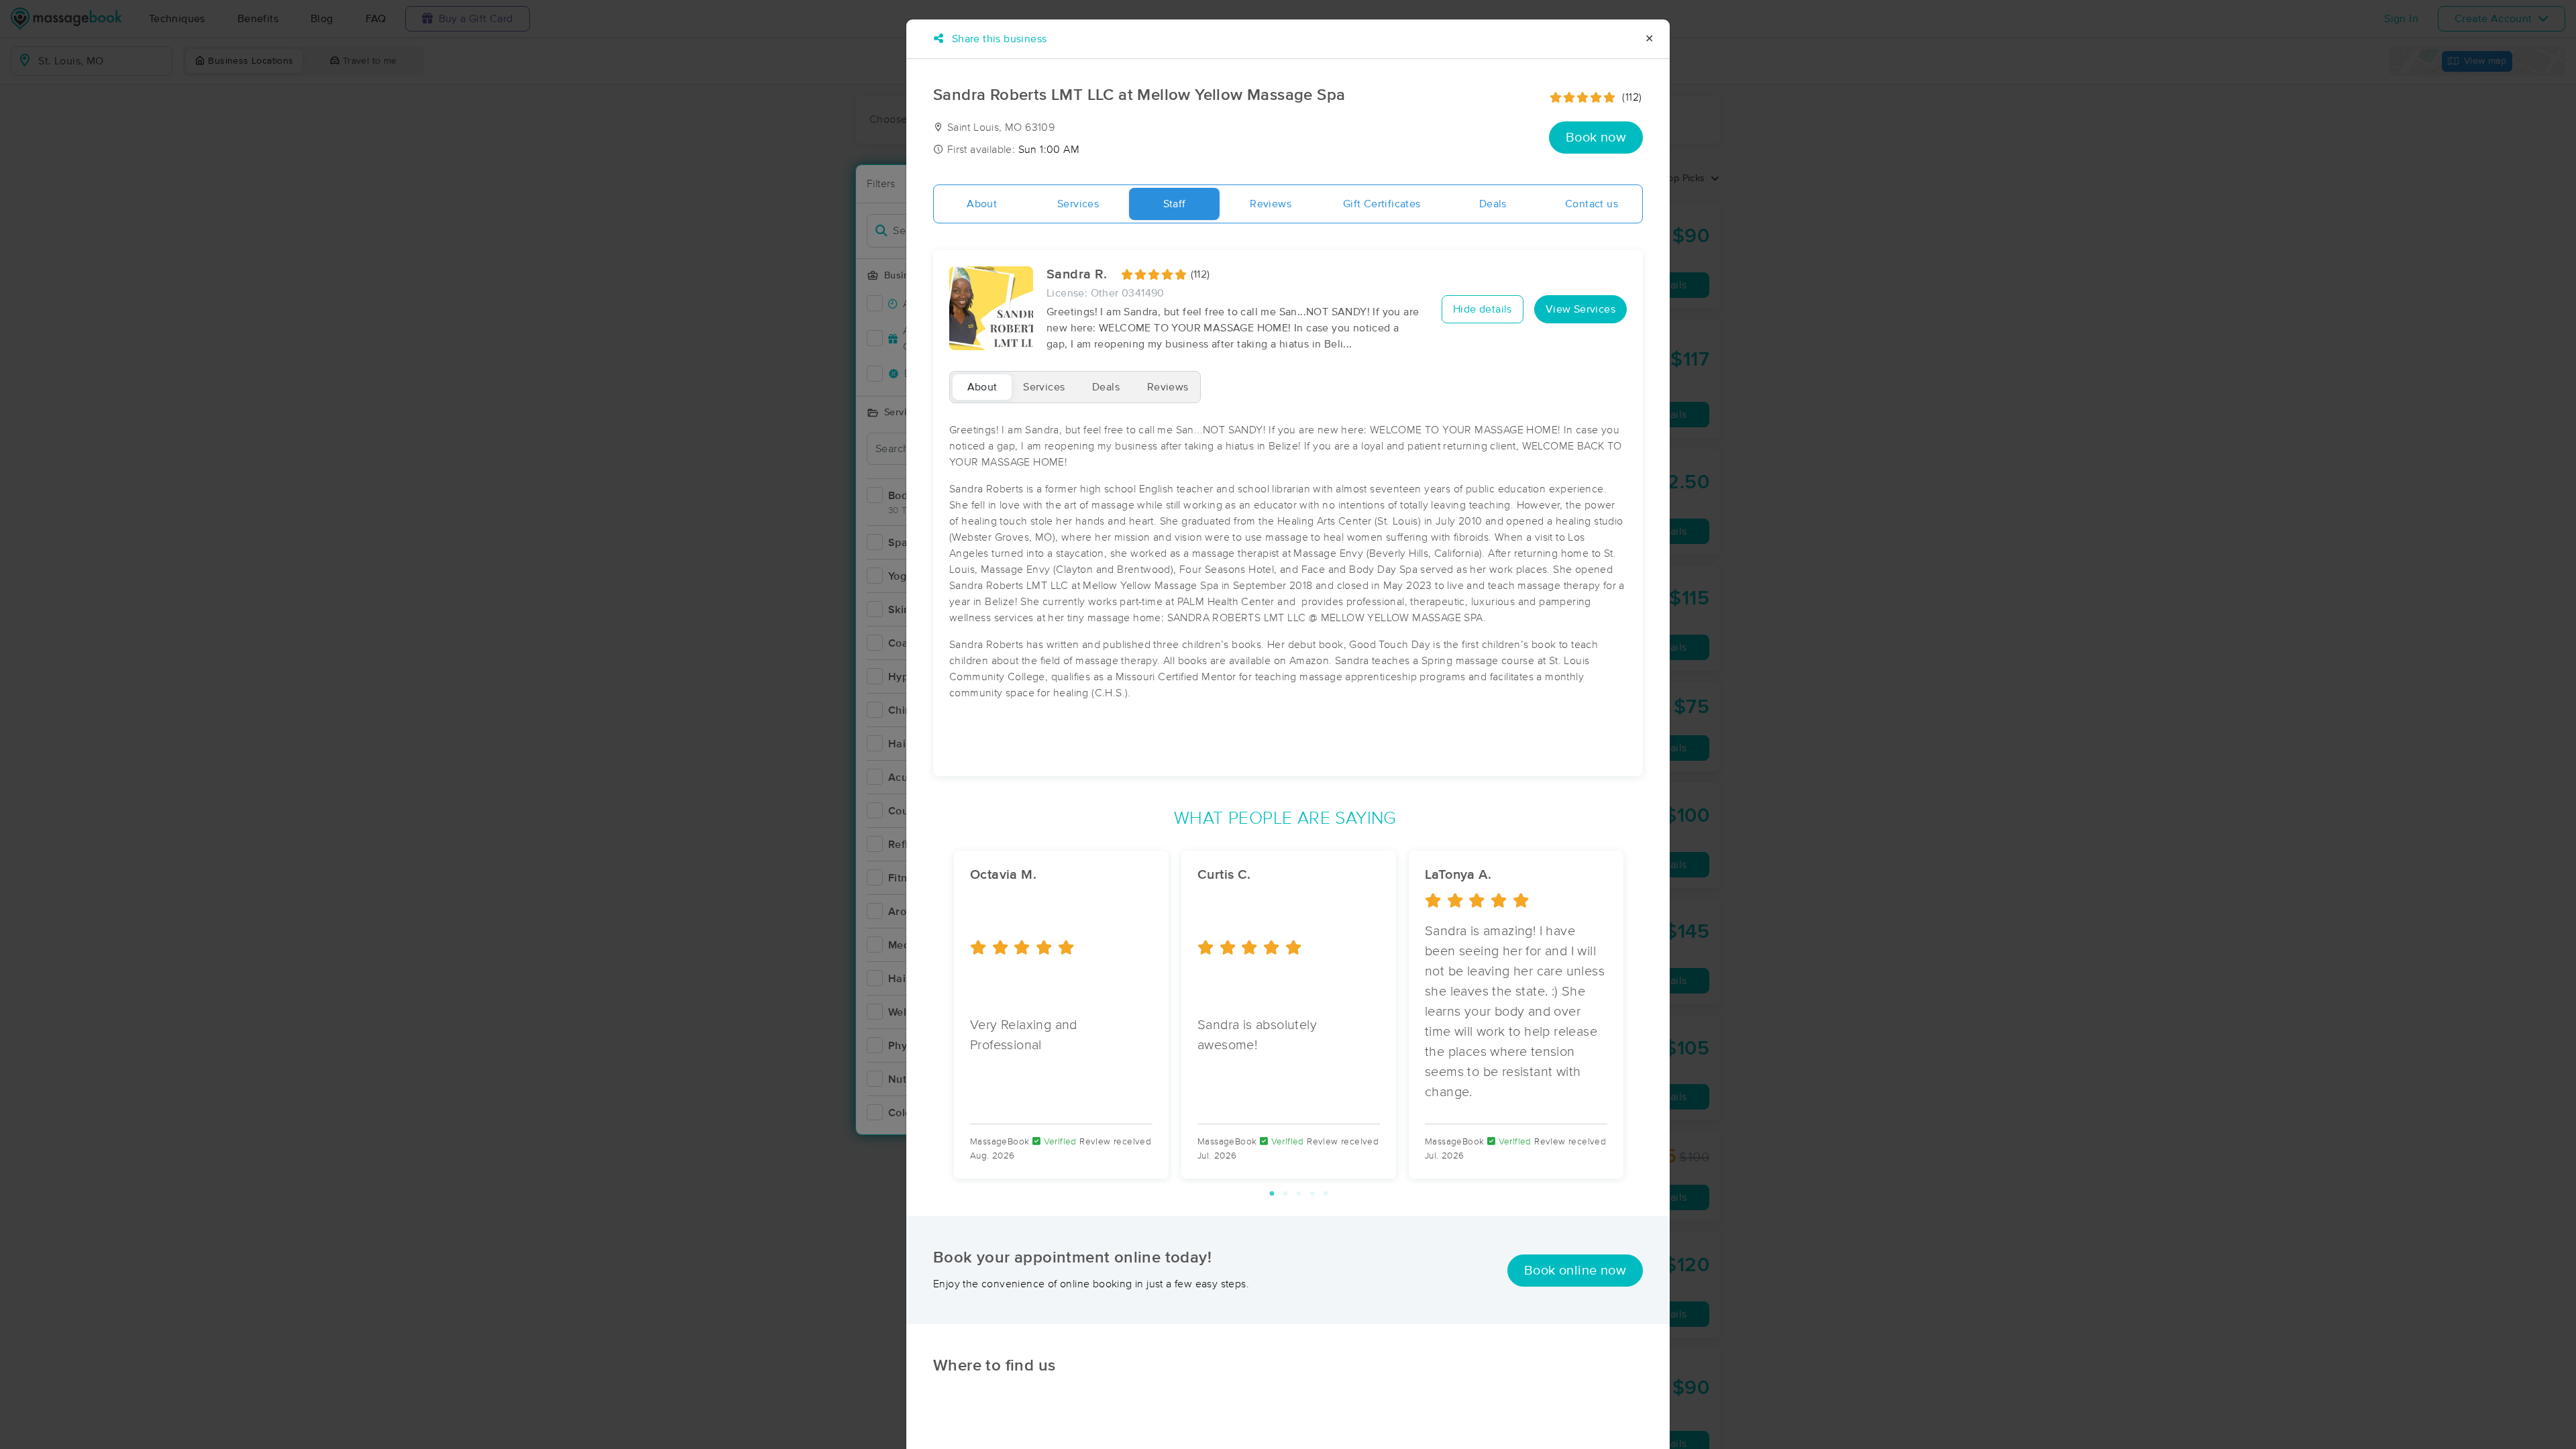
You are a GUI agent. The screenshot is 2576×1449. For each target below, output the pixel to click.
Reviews (1271, 204)
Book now (1596, 138)
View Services (1580, 309)
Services (1078, 204)
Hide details (1483, 309)
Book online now (1575, 1271)
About (982, 204)
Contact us (1592, 204)
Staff (1175, 204)
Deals (1493, 204)
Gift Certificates (1382, 204)
